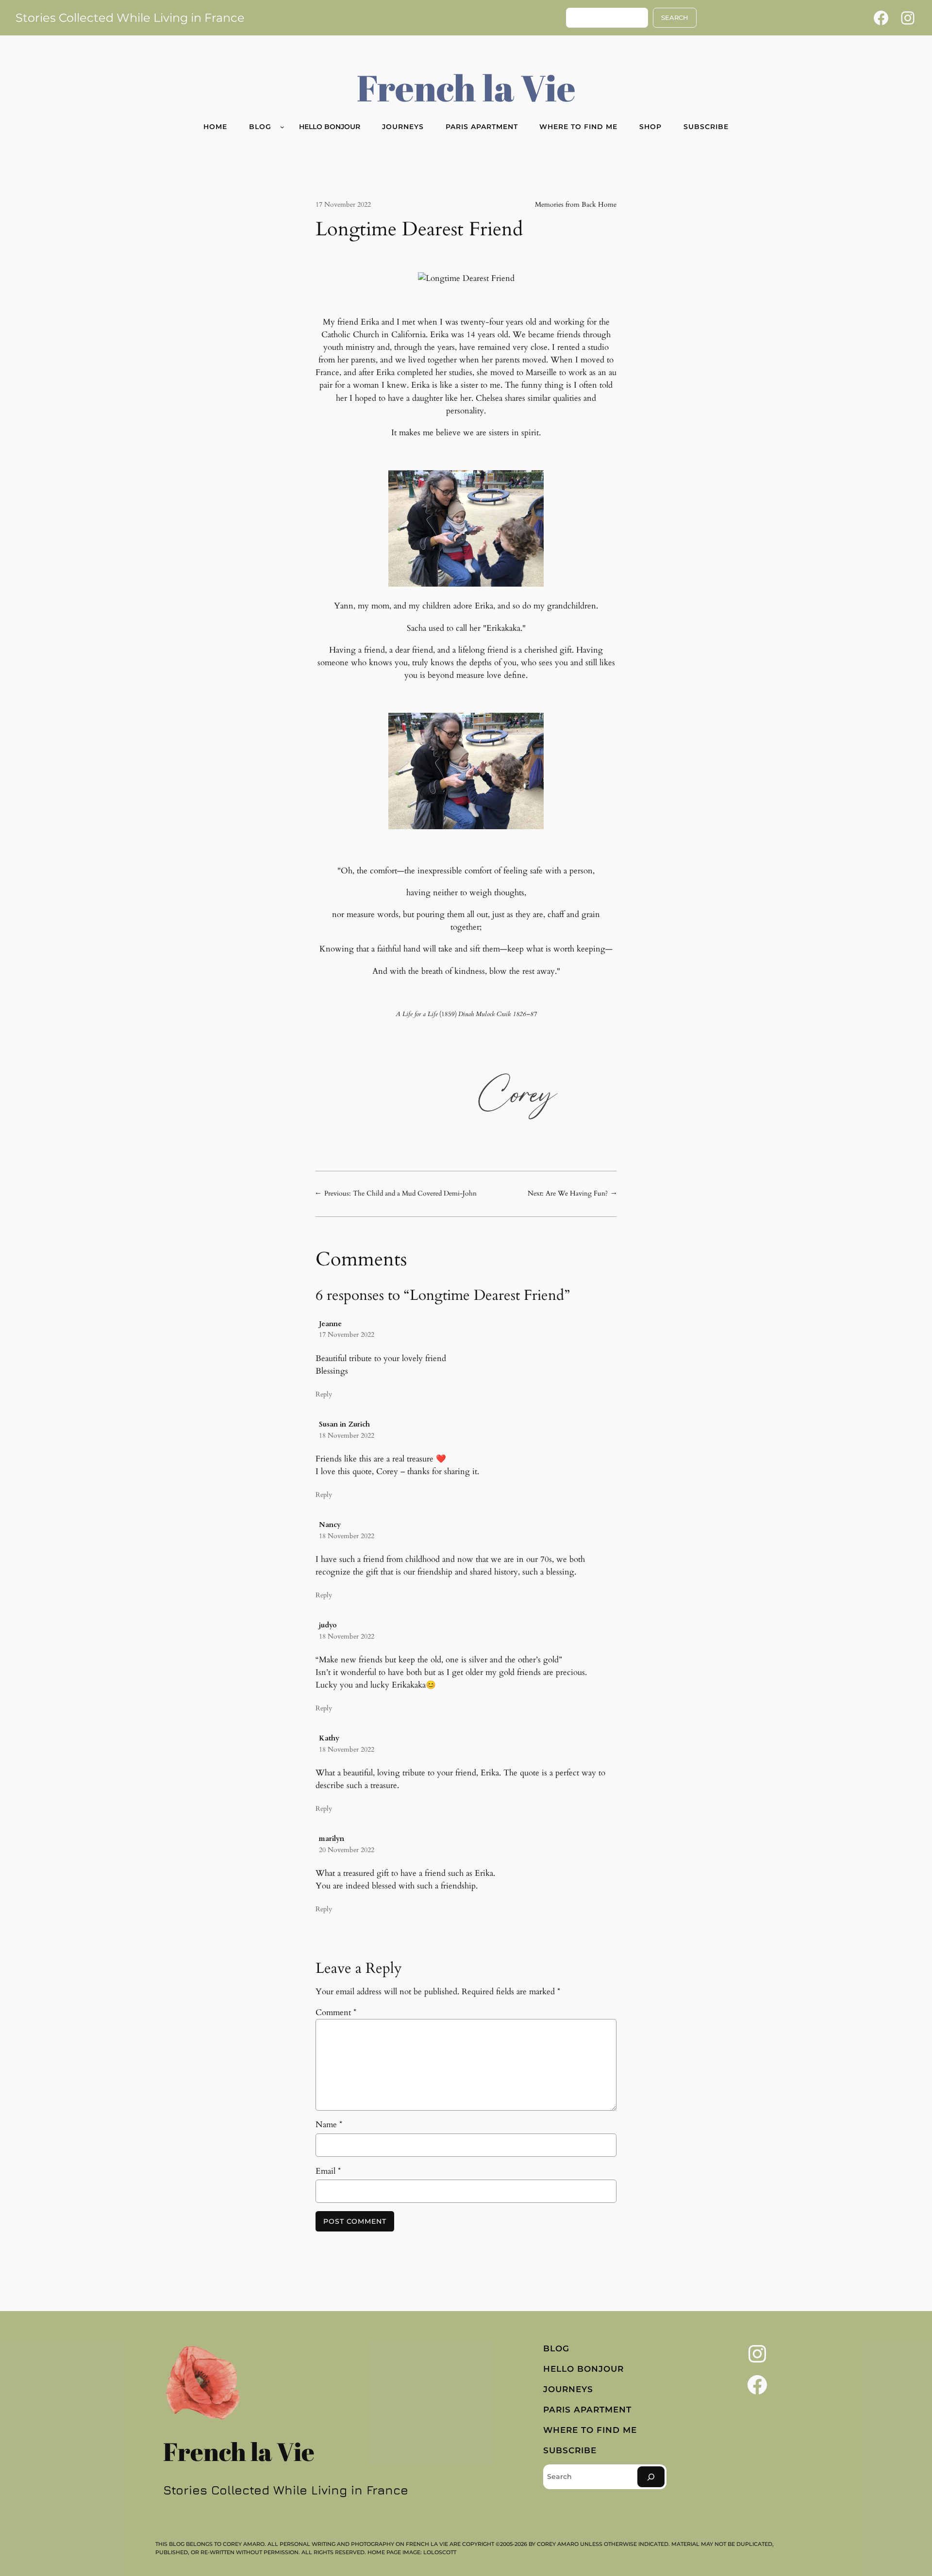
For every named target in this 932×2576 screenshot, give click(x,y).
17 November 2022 (347, 1335)
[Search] (651, 2477)
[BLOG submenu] (282, 127)
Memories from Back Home (576, 205)
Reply (324, 1394)
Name (329, 2125)
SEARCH (675, 18)
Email (328, 2171)
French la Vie (466, 87)
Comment (336, 2012)
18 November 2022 (347, 1436)
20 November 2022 (347, 1850)
